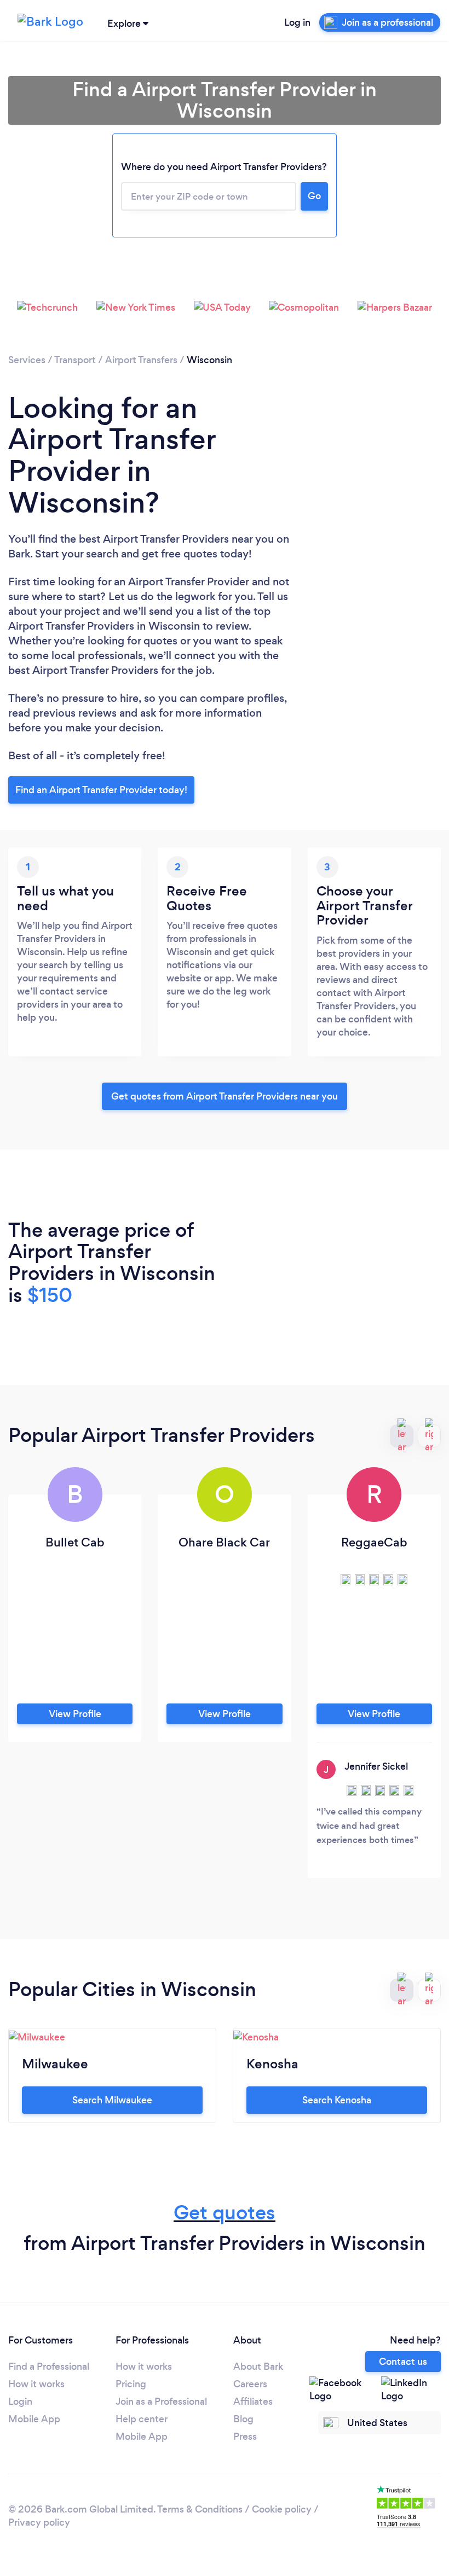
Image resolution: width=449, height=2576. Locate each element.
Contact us (403, 2362)
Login (20, 2401)
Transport (75, 360)
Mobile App (34, 2419)
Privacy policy (39, 2522)
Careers (250, 2384)
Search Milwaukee (112, 2100)
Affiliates (253, 2401)
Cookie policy (282, 2509)
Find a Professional (49, 2366)
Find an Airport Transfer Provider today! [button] (101, 790)
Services (27, 360)
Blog (243, 2419)
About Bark (258, 2366)
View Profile (75, 1714)
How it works (36, 2384)
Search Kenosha (337, 2100)
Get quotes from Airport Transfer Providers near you (225, 1096)
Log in (297, 22)
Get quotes (225, 2212)
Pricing (131, 2384)
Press (245, 2437)
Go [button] (314, 196)
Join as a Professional (161, 2401)
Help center (142, 2419)
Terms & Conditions (200, 2509)
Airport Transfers (141, 360)
